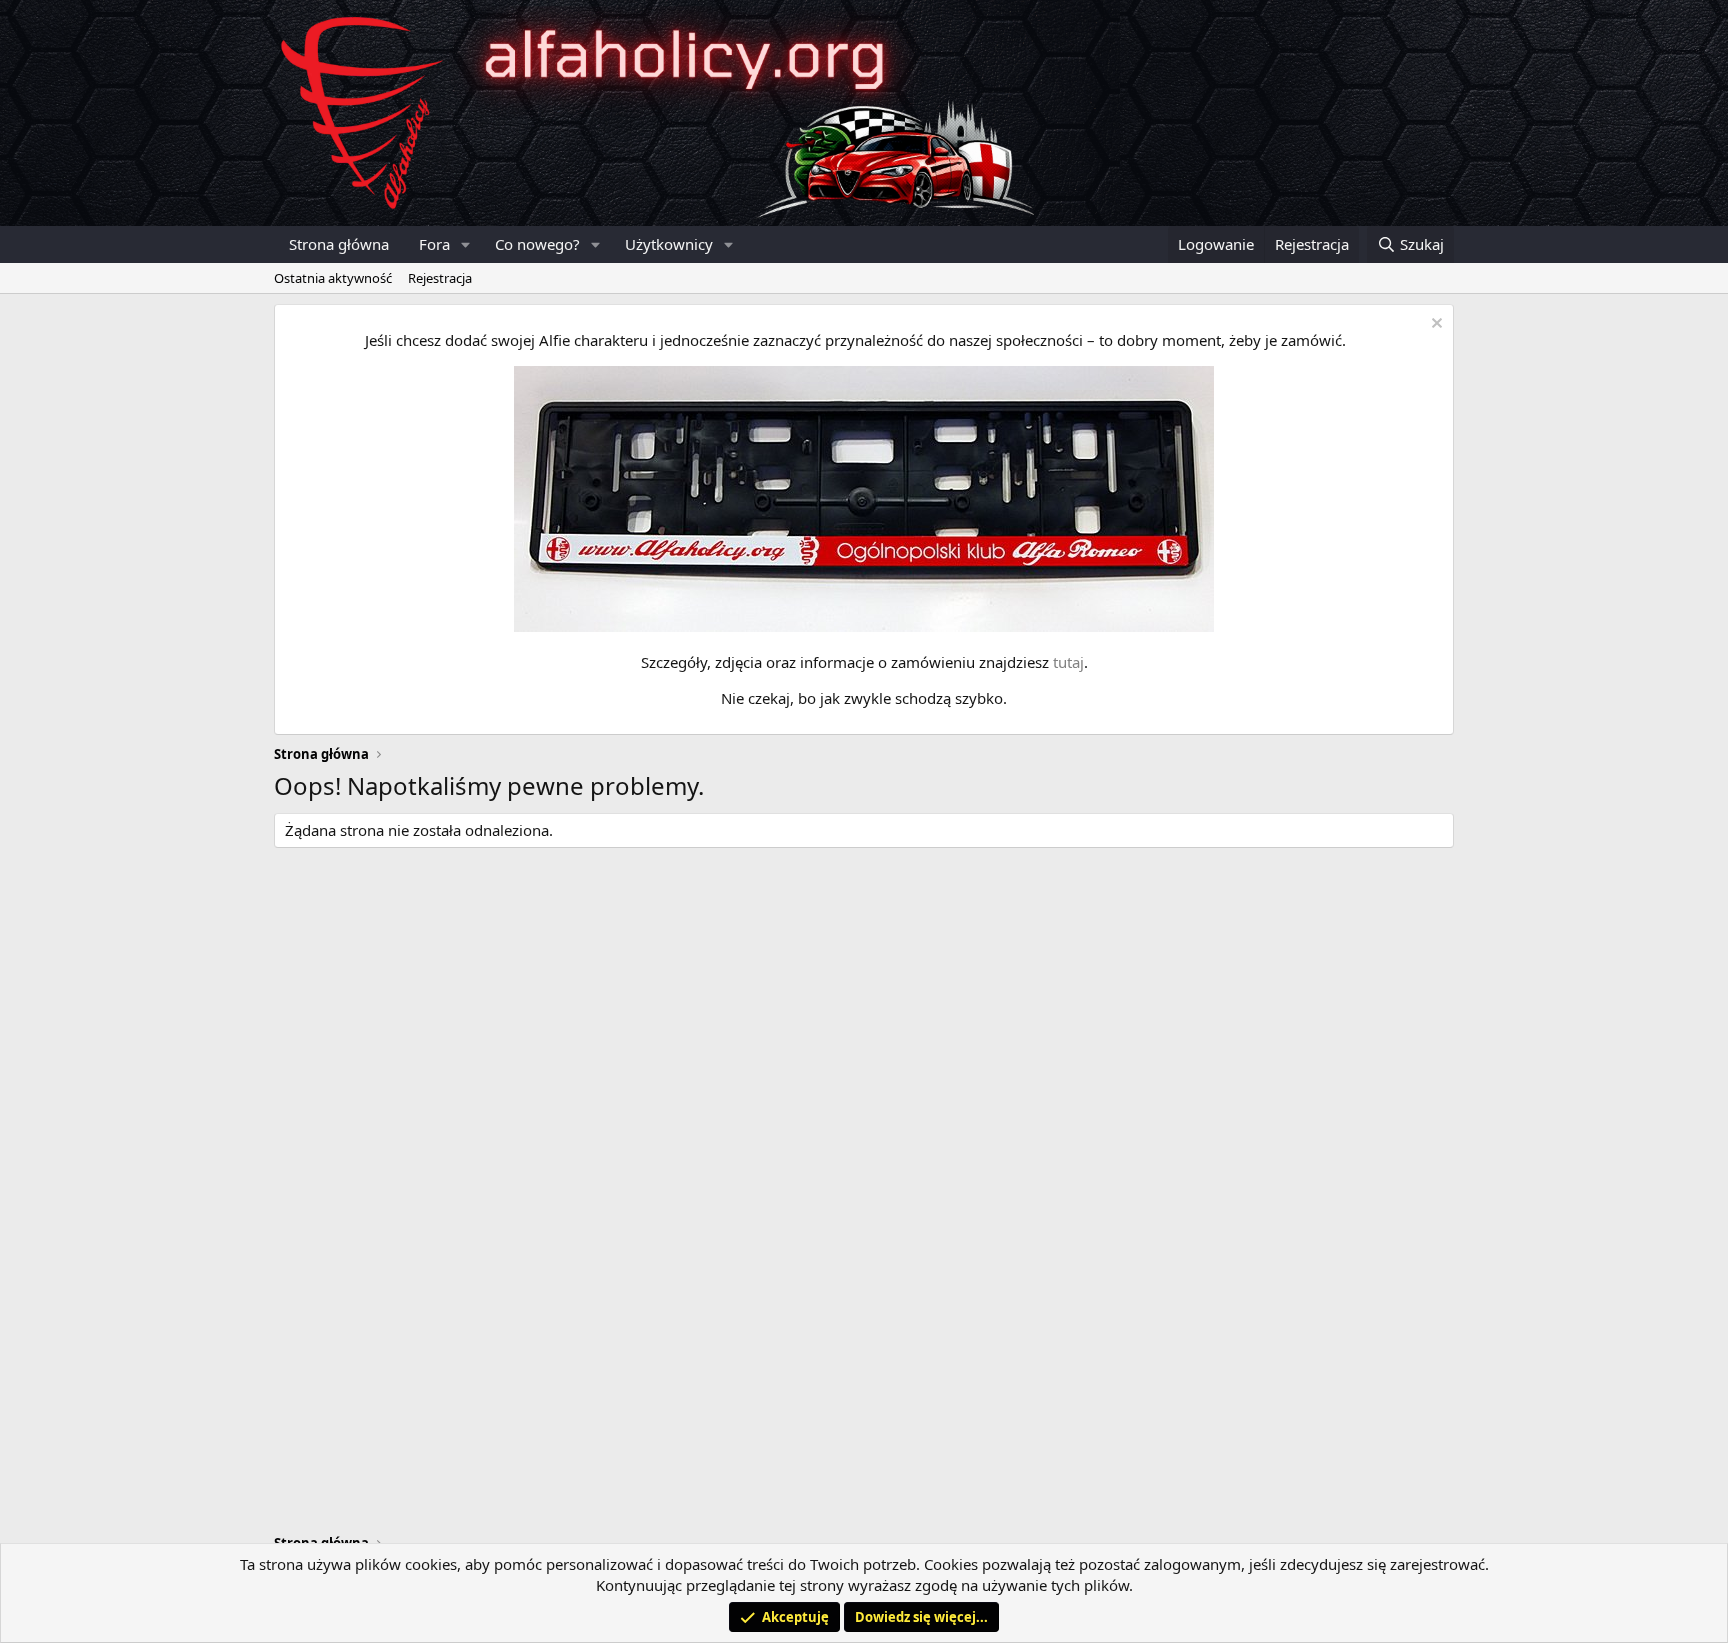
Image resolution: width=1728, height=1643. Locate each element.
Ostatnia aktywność (333, 278)
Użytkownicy (669, 244)
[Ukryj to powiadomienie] (1434, 325)
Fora (434, 244)
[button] (466, 244)
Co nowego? (537, 244)
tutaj (1068, 662)
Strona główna (339, 244)
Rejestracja (440, 278)
